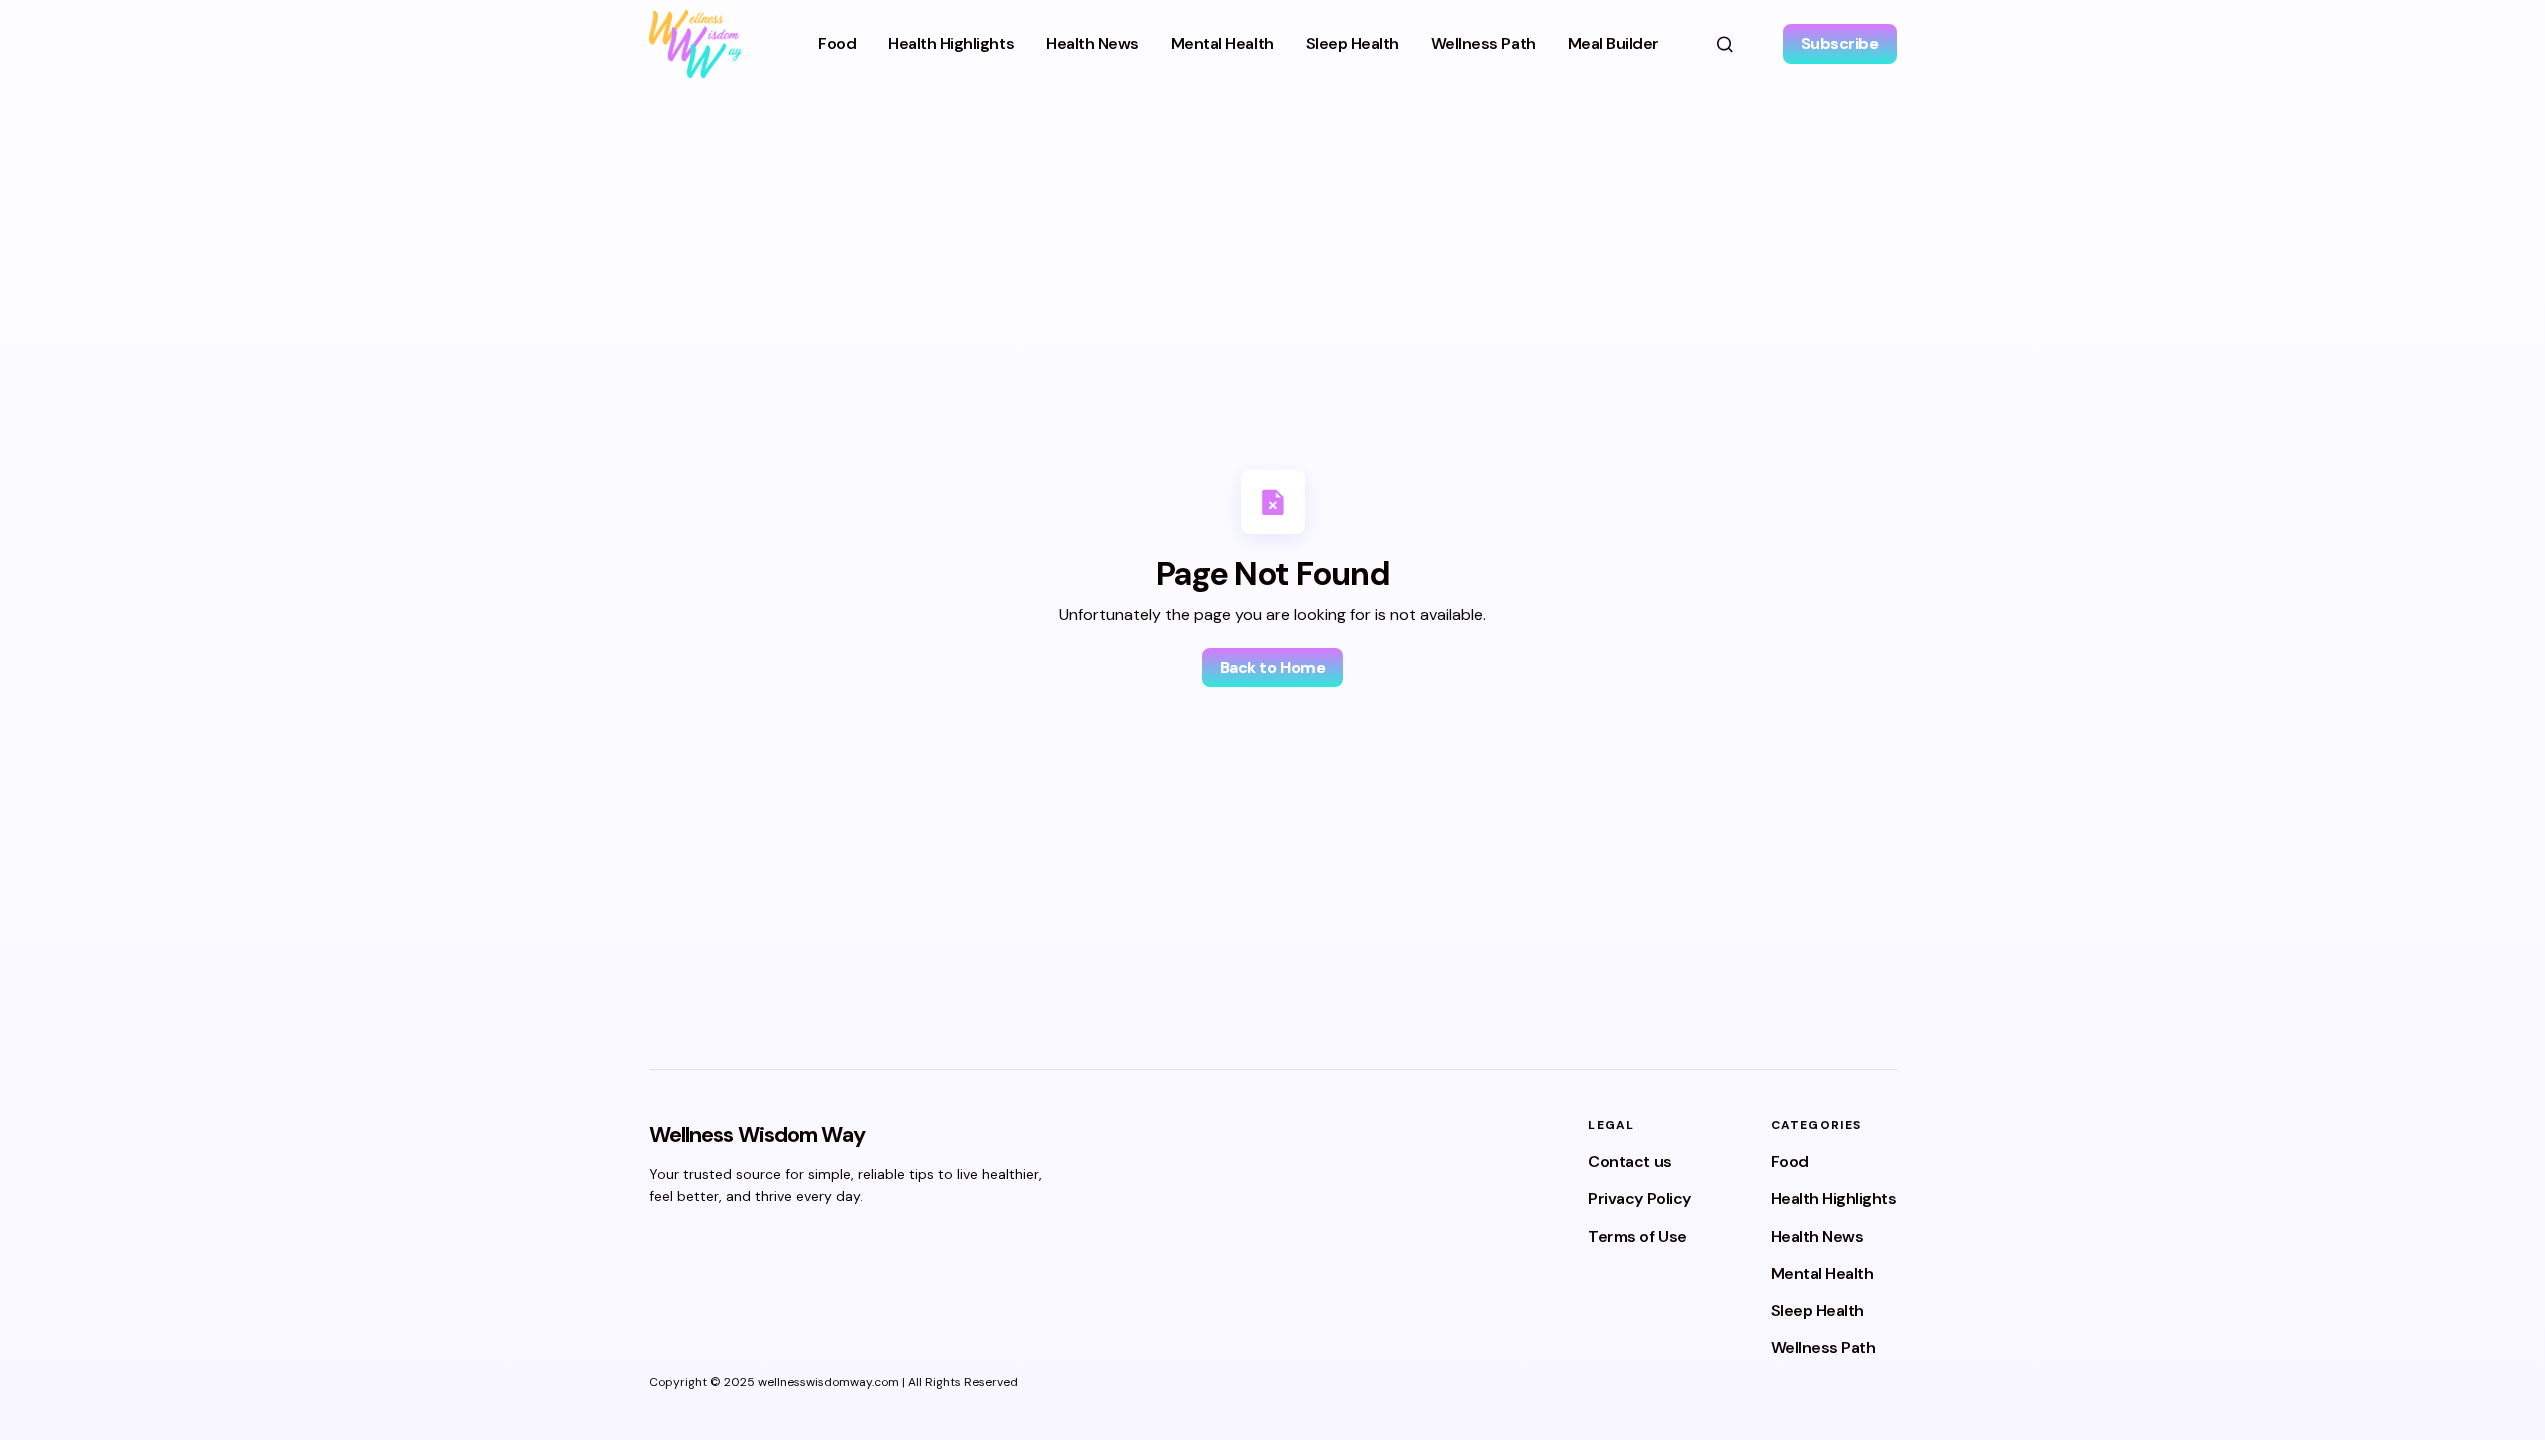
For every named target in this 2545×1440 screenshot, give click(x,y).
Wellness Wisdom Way (757, 1134)
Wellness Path (1823, 1347)
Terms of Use (1637, 1236)
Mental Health (1822, 1273)
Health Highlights (1834, 1198)
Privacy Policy (1639, 1198)
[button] (1725, 44)
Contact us (1629, 1161)
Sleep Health (1817, 1310)
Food (1790, 1161)
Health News (1817, 1236)
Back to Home (1272, 667)
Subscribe (1840, 43)
